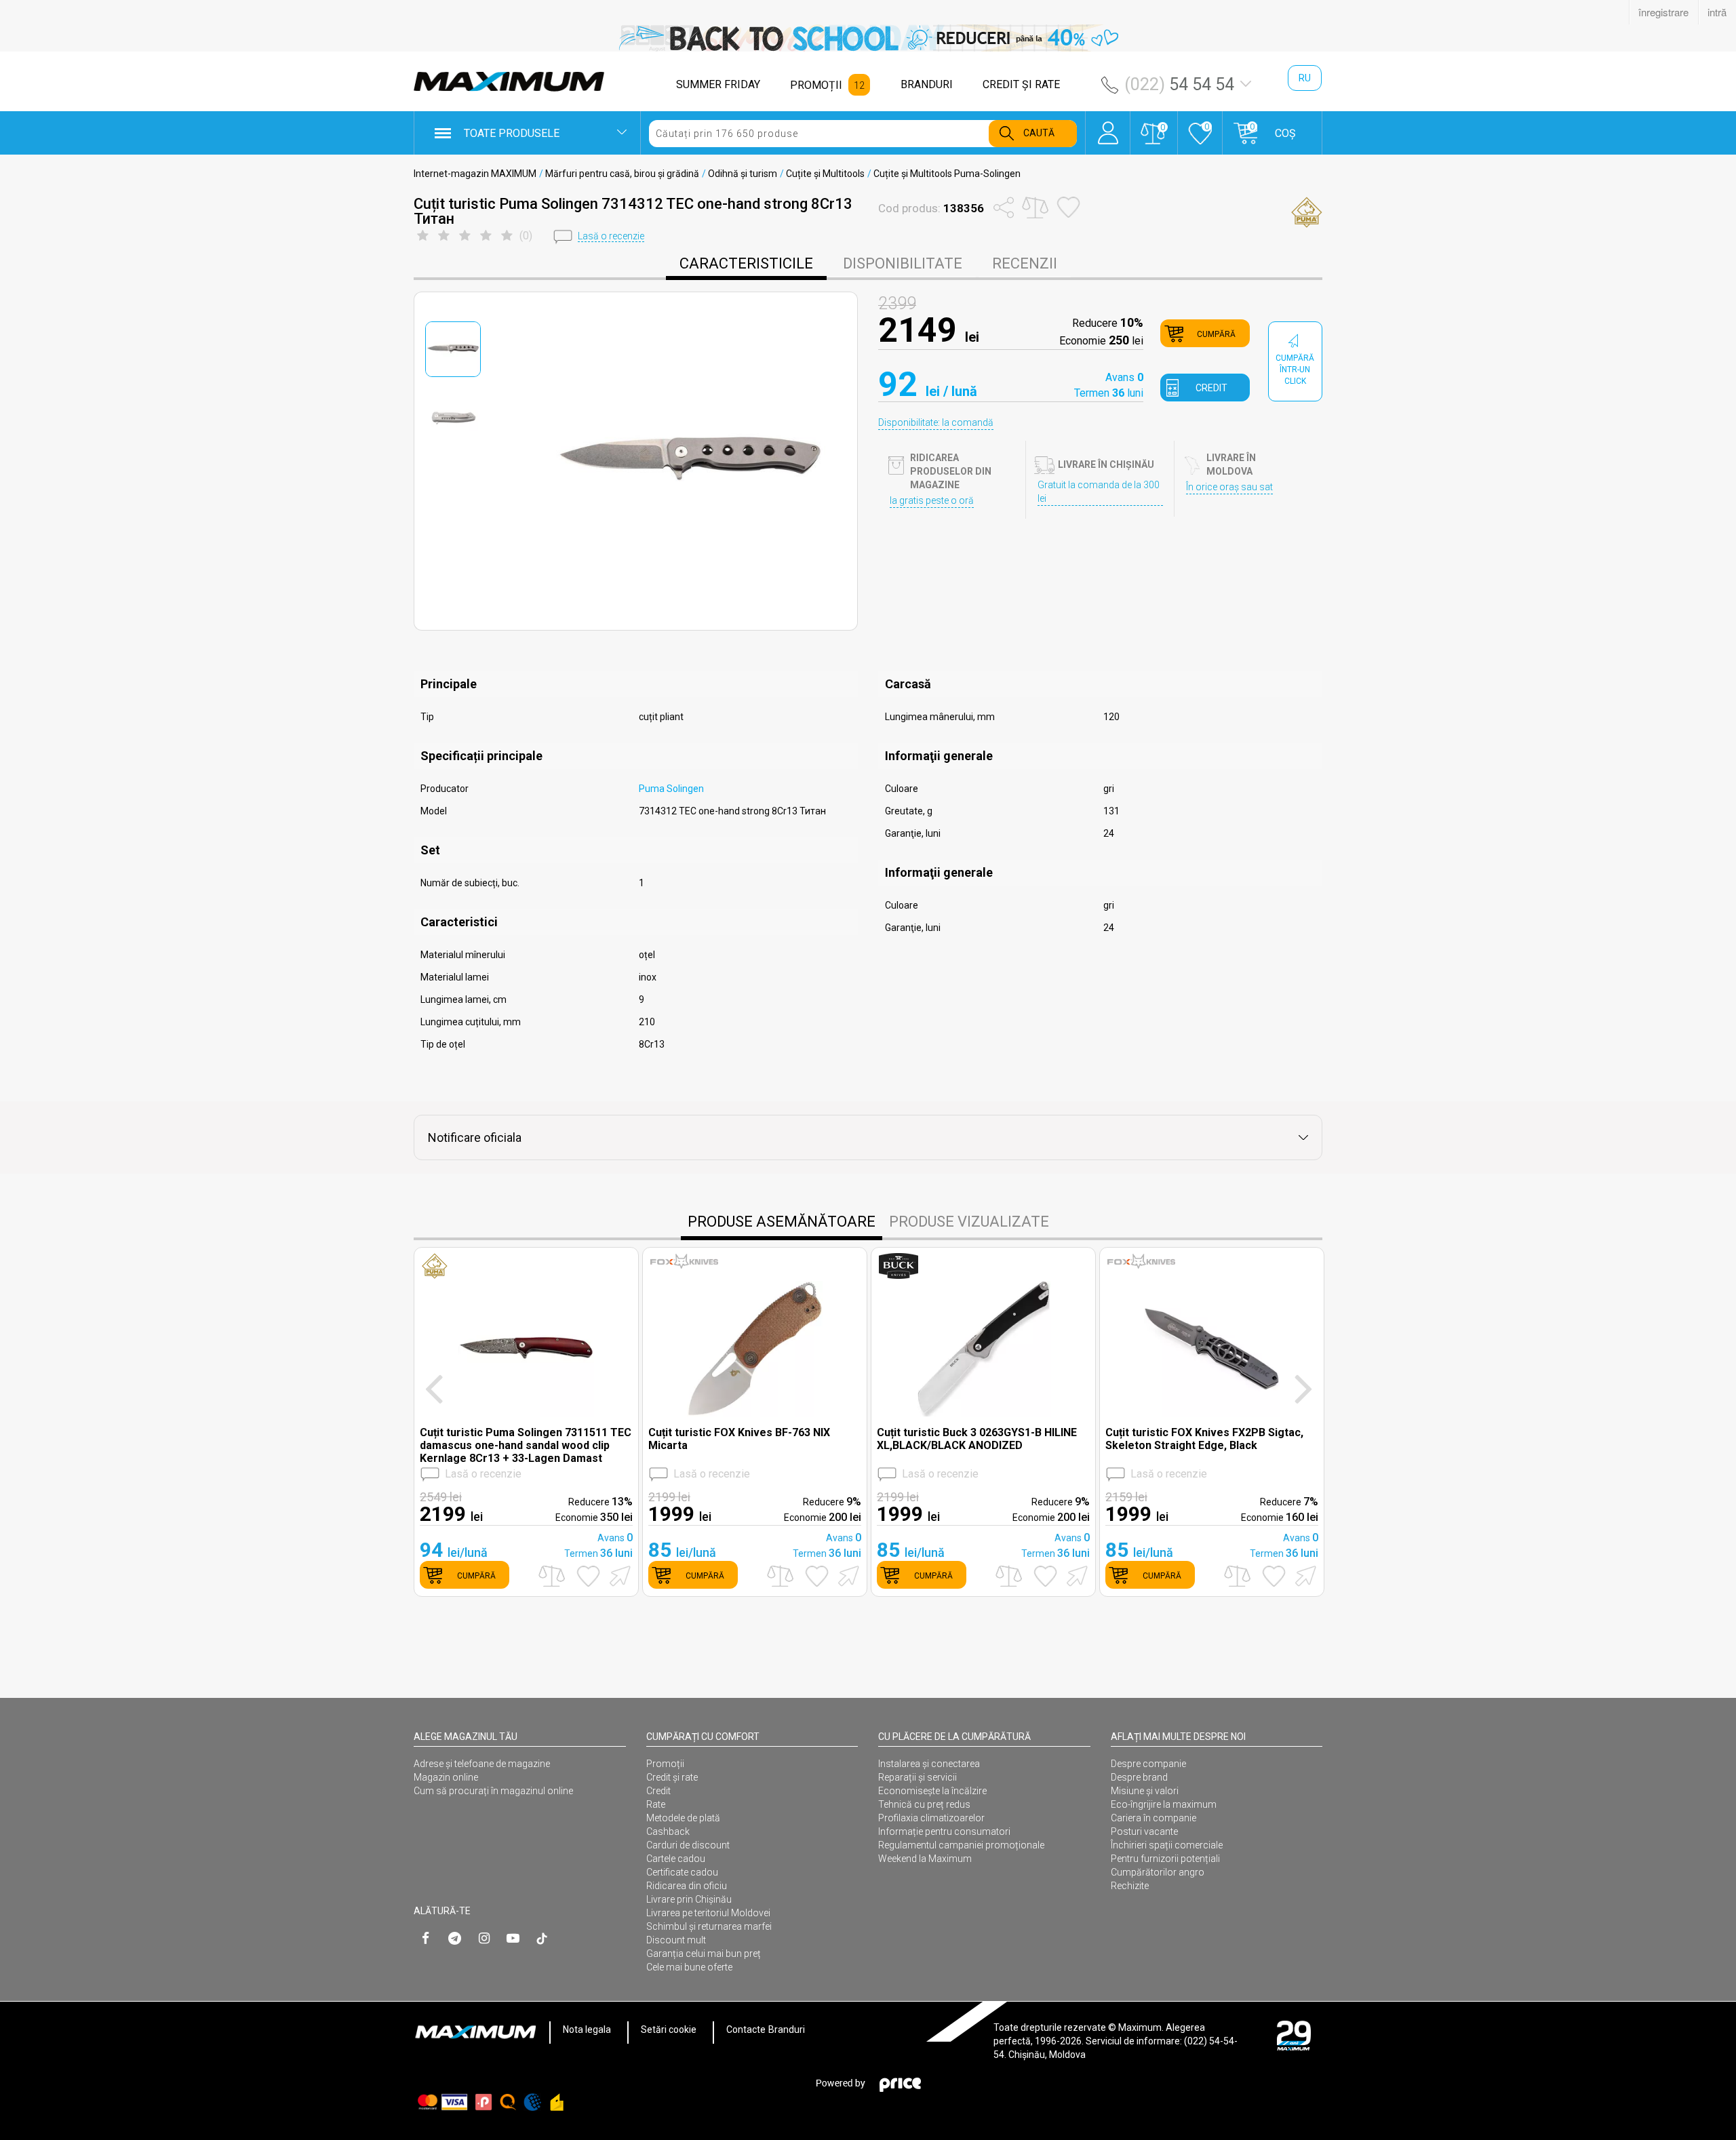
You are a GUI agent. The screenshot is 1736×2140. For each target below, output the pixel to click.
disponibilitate (903, 263)
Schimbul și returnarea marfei (709, 1926)
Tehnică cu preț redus (924, 1804)
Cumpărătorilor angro (1158, 1872)
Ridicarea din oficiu (687, 1886)
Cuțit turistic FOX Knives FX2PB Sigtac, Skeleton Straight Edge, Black (1204, 1439)
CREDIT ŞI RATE (1021, 84)
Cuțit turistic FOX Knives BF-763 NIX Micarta (739, 1439)
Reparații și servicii (918, 1777)
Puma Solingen (671, 789)
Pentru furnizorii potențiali (1165, 1859)
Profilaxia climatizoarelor (931, 1818)
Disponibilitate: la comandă (936, 422)
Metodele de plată (683, 1818)
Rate (656, 1804)
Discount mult (676, 1940)
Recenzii (1025, 263)
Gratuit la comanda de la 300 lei (1099, 492)
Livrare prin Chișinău (689, 1899)
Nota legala (587, 2029)
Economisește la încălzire (932, 1791)
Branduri (787, 2029)
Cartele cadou (676, 1859)
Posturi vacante (1144, 1831)
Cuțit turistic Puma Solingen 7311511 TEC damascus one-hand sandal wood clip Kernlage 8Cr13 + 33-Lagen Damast (526, 1445)
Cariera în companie (1153, 1818)
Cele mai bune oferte (689, 1967)
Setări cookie (669, 2029)
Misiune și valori (1145, 1791)
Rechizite (1130, 1886)
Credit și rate (672, 1777)
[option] (868, 38)
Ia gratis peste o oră (932, 500)
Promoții (665, 1764)
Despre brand (1139, 1777)
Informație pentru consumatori (944, 1831)
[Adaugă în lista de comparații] (552, 1576)
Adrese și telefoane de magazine (482, 1764)
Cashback (668, 1831)
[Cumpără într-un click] (618, 1575)
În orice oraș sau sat (1229, 487)
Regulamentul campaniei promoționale (961, 1845)
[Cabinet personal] (1108, 126)
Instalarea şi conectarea (929, 1764)
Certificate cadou (682, 1872)
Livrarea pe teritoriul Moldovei (708, 1913)
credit (1211, 388)
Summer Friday (718, 84)
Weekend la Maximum (925, 1859)
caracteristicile (746, 263)
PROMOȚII (816, 85)
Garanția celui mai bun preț (704, 1954)
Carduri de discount (688, 1845)
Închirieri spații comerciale (1167, 1845)
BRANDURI (927, 84)
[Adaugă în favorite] (588, 1576)
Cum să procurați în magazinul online (493, 1791)
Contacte (746, 2029)
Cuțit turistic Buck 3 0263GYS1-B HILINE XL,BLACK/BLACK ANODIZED (977, 1439)
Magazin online (446, 1777)
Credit (658, 1791)
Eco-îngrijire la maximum (1164, 1804)
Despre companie (1148, 1764)
